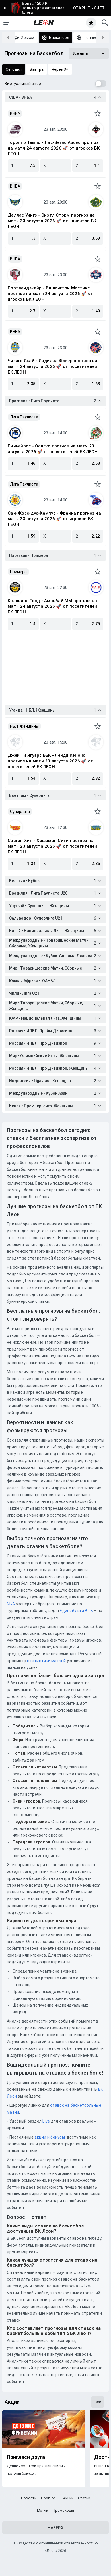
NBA (11, 1604)
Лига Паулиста (24, 417)
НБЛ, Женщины (24, 726)
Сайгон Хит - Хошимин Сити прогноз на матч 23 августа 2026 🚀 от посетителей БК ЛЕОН (52, 846)
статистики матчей (46, 1661)
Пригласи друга (26, 2457)
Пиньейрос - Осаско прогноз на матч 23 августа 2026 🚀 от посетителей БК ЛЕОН (53, 449)
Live (46, 2121)
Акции (68, 2498)
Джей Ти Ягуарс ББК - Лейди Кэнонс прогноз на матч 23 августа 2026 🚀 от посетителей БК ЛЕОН (50, 761)
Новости (29, 2498)
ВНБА (15, 113)
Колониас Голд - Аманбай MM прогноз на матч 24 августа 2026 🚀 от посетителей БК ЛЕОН (52, 606)
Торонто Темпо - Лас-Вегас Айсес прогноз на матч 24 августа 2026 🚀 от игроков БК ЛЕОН (54, 148)
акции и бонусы (49, 2137)
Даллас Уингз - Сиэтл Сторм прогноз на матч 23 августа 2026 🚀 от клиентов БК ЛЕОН (52, 221)
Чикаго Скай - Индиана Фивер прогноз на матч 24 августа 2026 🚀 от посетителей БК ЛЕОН (53, 366)
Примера (18, 572)
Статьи (84, 2498)
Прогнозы (50, 2498)
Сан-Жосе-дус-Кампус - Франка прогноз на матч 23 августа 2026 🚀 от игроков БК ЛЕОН (54, 519)
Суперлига (20, 812)
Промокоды (63, 2510)
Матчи (43, 2510)
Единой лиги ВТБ (76, 1611)
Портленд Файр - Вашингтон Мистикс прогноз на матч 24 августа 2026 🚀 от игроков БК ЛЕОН (50, 294)
